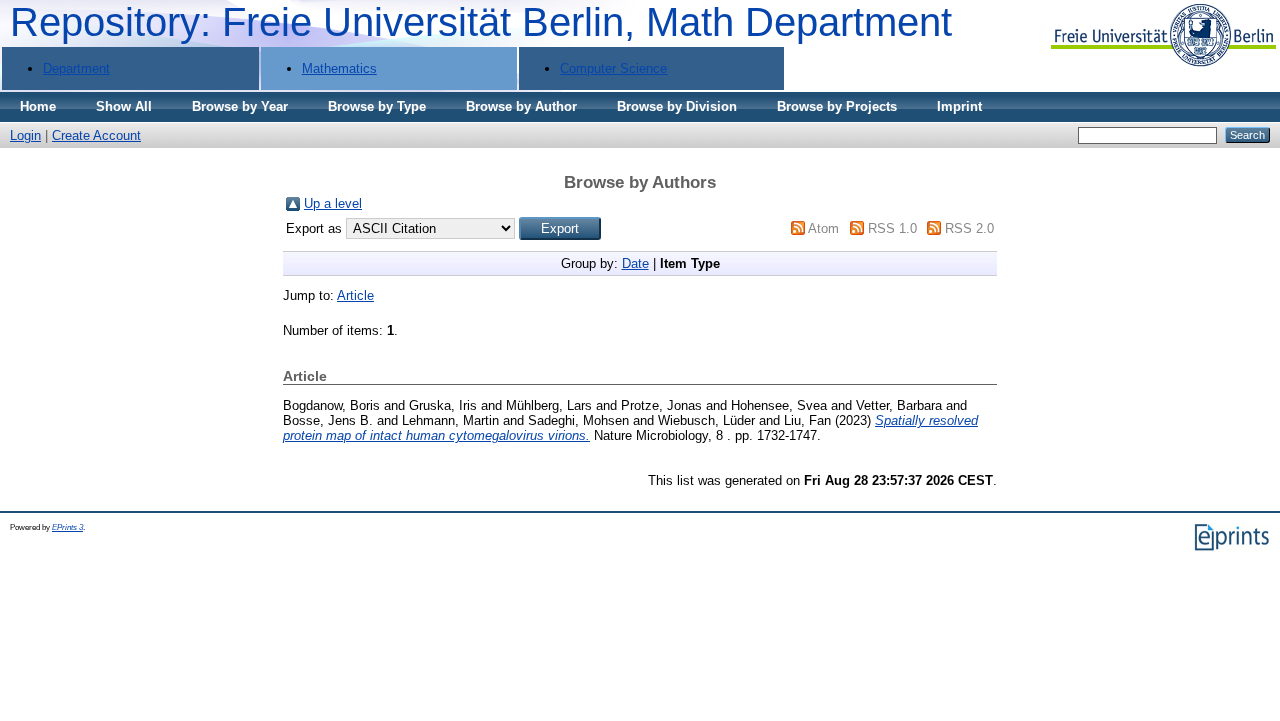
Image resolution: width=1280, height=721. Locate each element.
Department (76, 68)
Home (38, 106)
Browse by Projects (837, 106)
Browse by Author (521, 106)
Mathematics (339, 68)
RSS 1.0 (892, 228)
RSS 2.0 (969, 228)
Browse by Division (677, 106)
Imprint (959, 106)
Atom (823, 228)
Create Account (96, 135)
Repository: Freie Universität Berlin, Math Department (481, 22)
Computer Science (613, 68)
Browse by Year (240, 106)
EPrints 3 (67, 527)
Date (635, 263)
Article (355, 295)
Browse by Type (377, 106)
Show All (124, 106)
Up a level (333, 203)
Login (25, 135)
